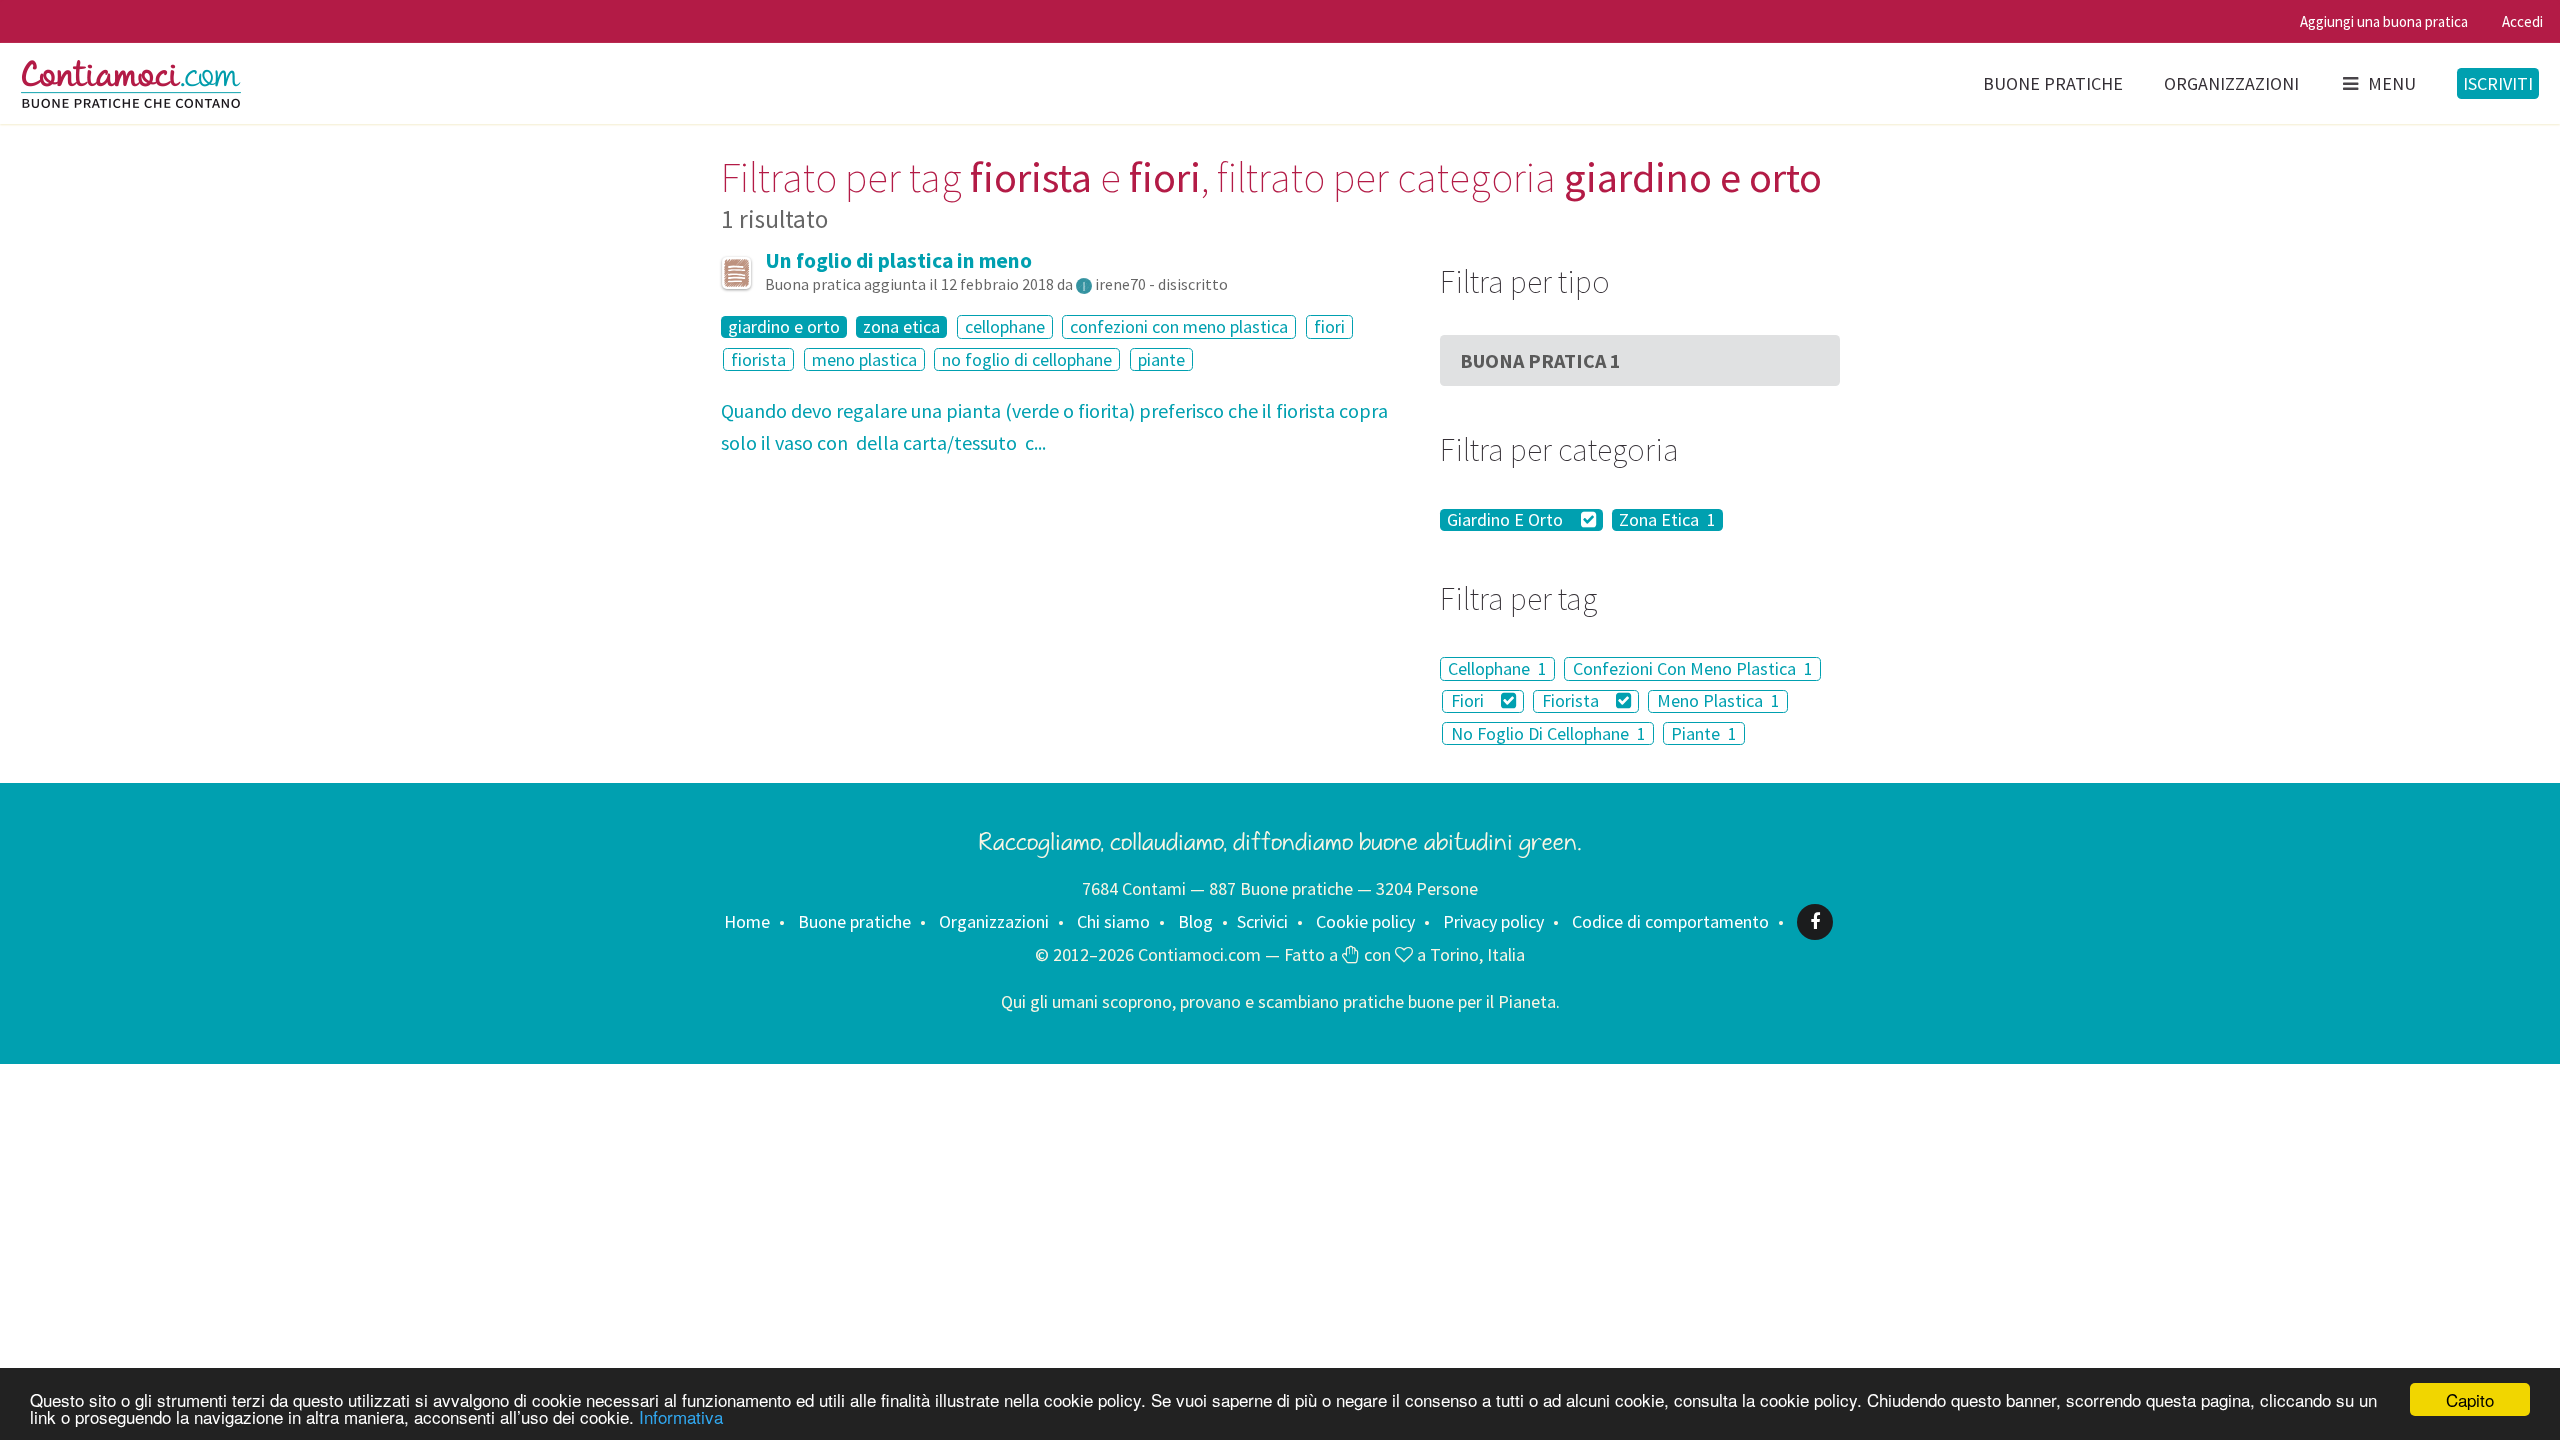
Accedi (2522, 21)
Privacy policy (1493, 921)
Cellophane (1497, 668)
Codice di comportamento (1670, 921)
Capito (2470, 1399)
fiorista (758, 359)
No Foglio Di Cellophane (1548, 733)
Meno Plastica (1718, 701)
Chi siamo (1113, 921)
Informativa (681, 1416)
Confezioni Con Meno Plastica (1693, 668)
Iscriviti (2498, 83)
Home (747, 921)
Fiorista (1572, 701)
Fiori (1469, 701)
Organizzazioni (2231, 83)
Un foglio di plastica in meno (898, 260)
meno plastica (864, 359)
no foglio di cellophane (1027, 359)
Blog (1195, 921)
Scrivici (1262, 921)
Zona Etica (1667, 520)
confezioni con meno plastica (1179, 326)
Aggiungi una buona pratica (2384, 21)
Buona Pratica (1540, 360)
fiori (1329, 326)
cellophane (1005, 326)
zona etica (901, 327)
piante (1161, 359)
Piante (1704, 733)
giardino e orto (784, 327)
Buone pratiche (2053, 83)
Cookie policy (1365, 921)
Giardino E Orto (1507, 520)
